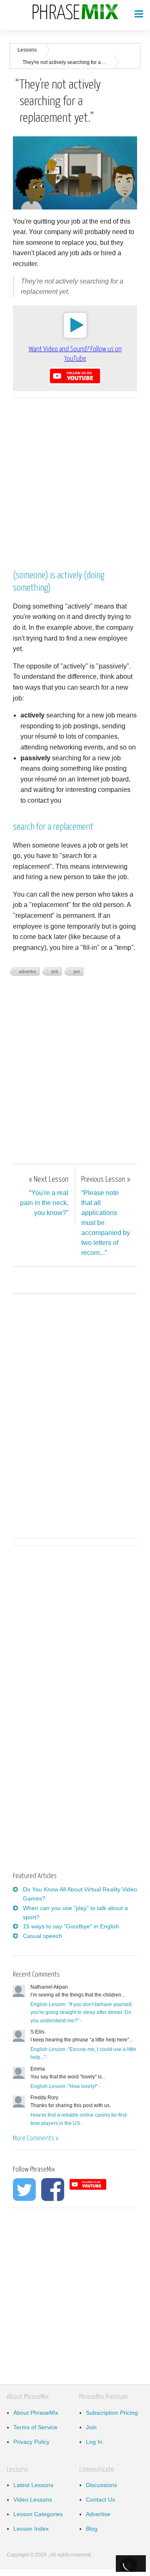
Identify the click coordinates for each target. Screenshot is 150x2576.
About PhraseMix (36, 2413)
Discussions (101, 2485)
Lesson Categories (38, 2514)
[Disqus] (75, 1415)
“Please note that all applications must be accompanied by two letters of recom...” (106, 1216)
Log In (94, 2442)
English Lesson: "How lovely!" (64, 2086)
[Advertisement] (75, 480)
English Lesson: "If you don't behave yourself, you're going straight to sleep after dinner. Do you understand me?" (81, 2012)
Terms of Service (35, 2427)
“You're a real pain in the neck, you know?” (44, 1196)
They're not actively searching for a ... (64, 62)
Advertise (98, 2514)
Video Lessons (33, 2500)
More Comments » (36, 2138)
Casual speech (42, 1936)
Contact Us (100, 2500)
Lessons (27, 50)
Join (91, 2427)
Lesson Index (31, 2529)
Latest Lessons (33, 2485)
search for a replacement (53, 827)
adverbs (27, 971)
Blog (92, 2529)
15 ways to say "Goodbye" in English (71, 1926)
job (55, 971)
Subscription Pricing (112, 2413)
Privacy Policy (31, 2442)
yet (77, 971)
